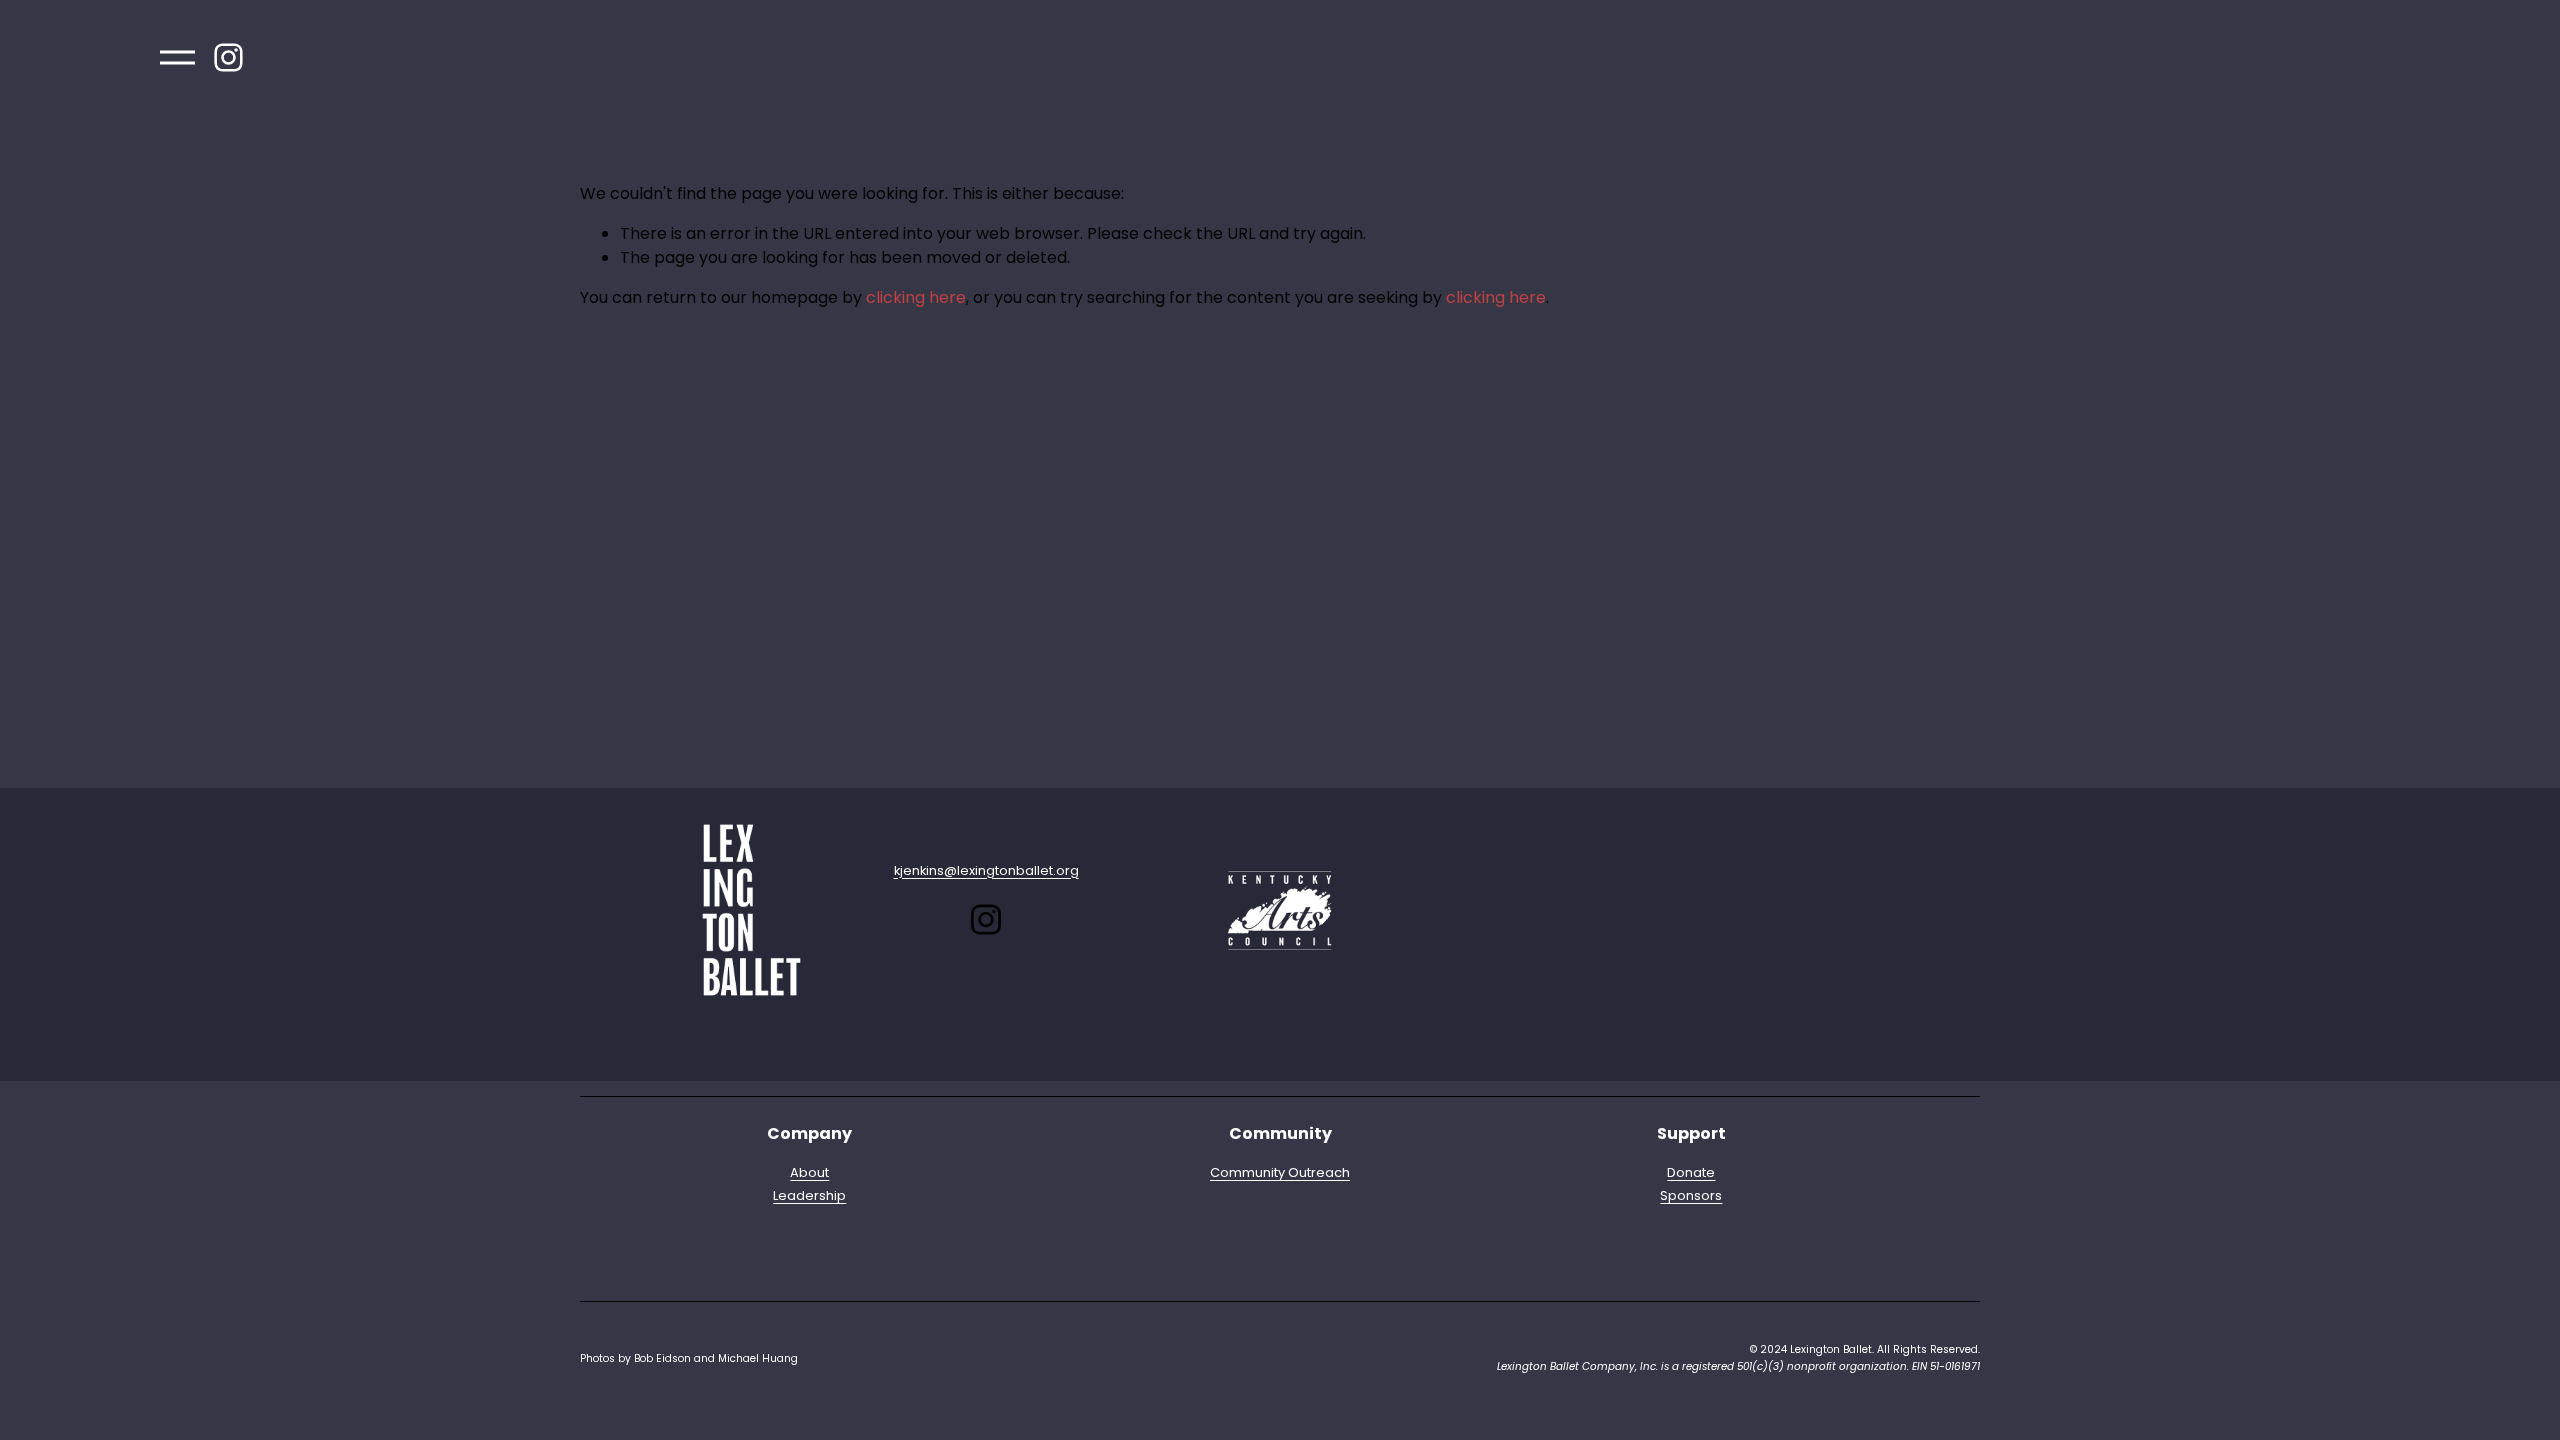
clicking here (916, 297)
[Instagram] (228, 57)
